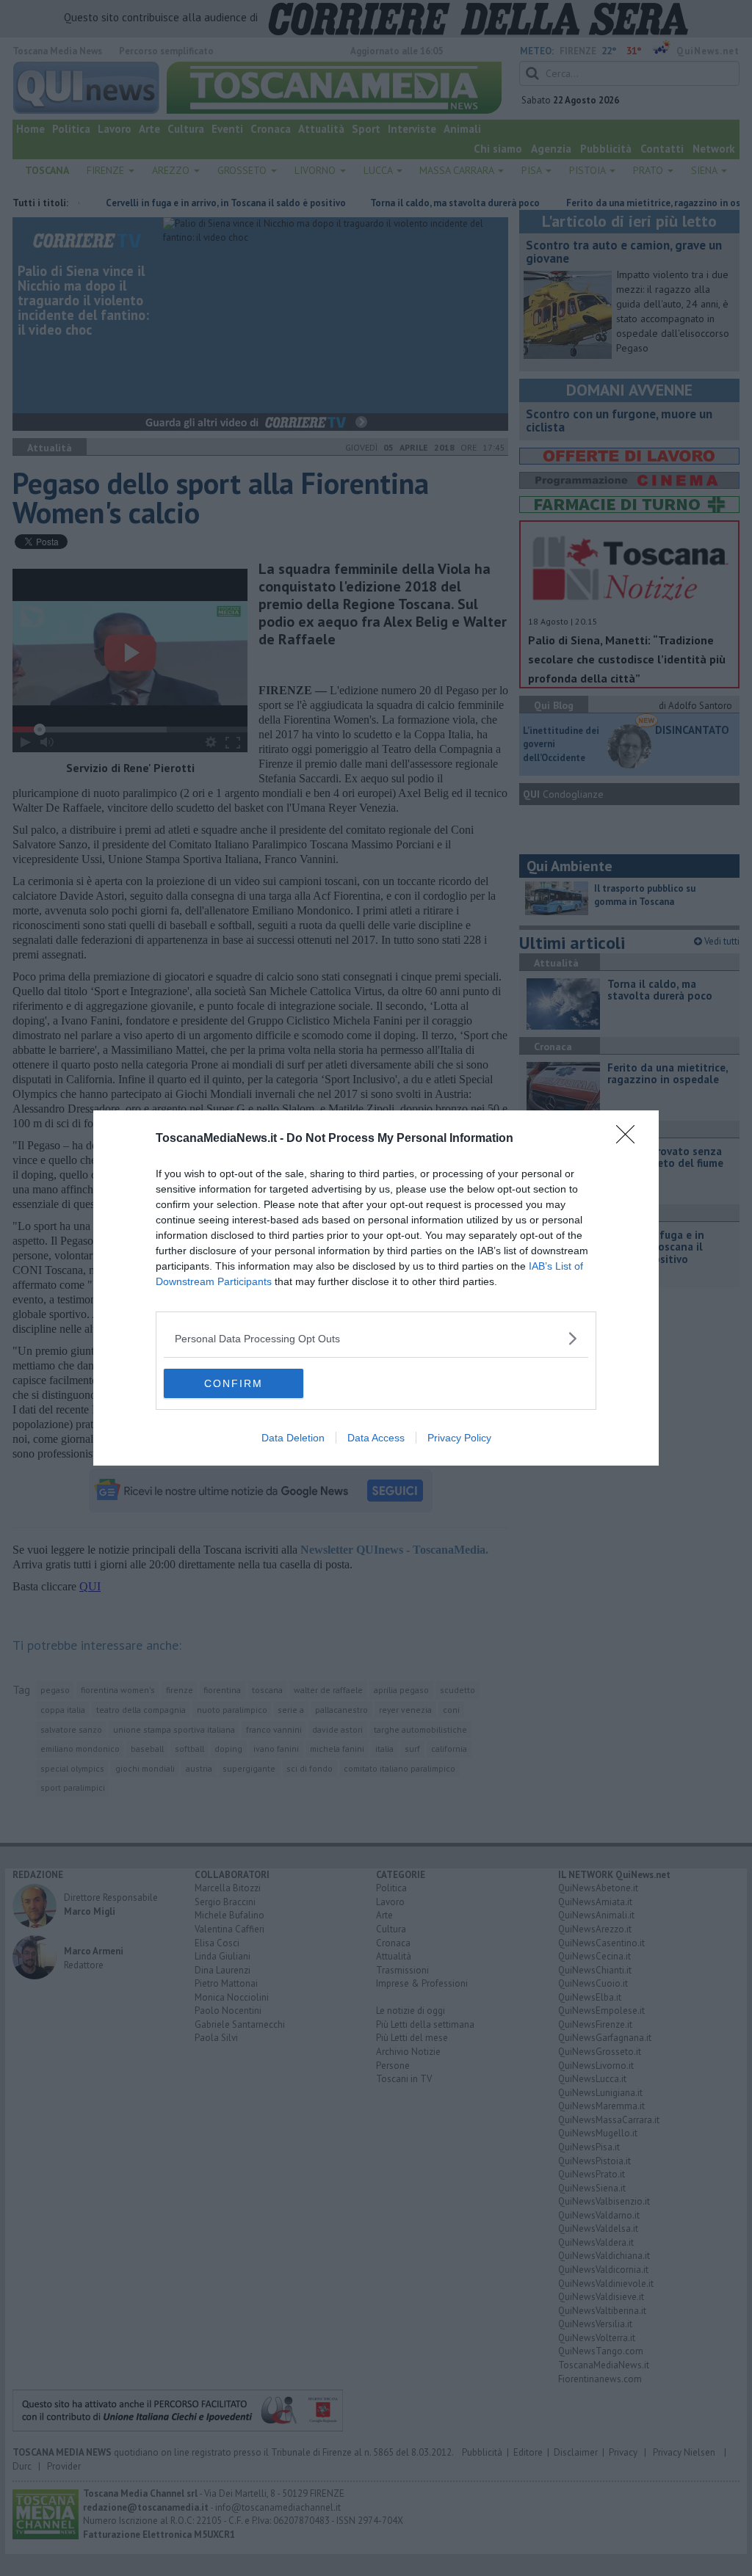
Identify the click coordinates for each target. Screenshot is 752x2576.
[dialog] (376, 1288)
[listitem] (376, 1338)
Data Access (376, 1438)
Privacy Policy (459, 1438)
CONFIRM (234, 1383)
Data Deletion (293, 1438)
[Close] (630, 1139)
